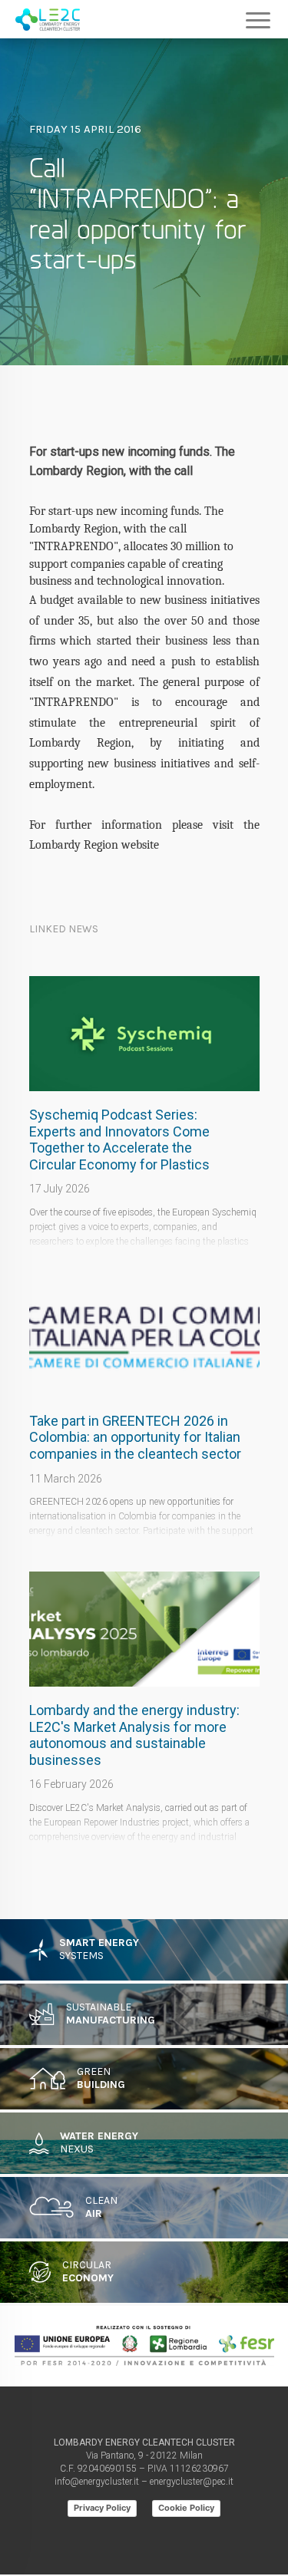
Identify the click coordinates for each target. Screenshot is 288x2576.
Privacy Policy (102, 2508)
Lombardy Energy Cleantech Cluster (48, 19)
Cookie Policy (186, 2508)
